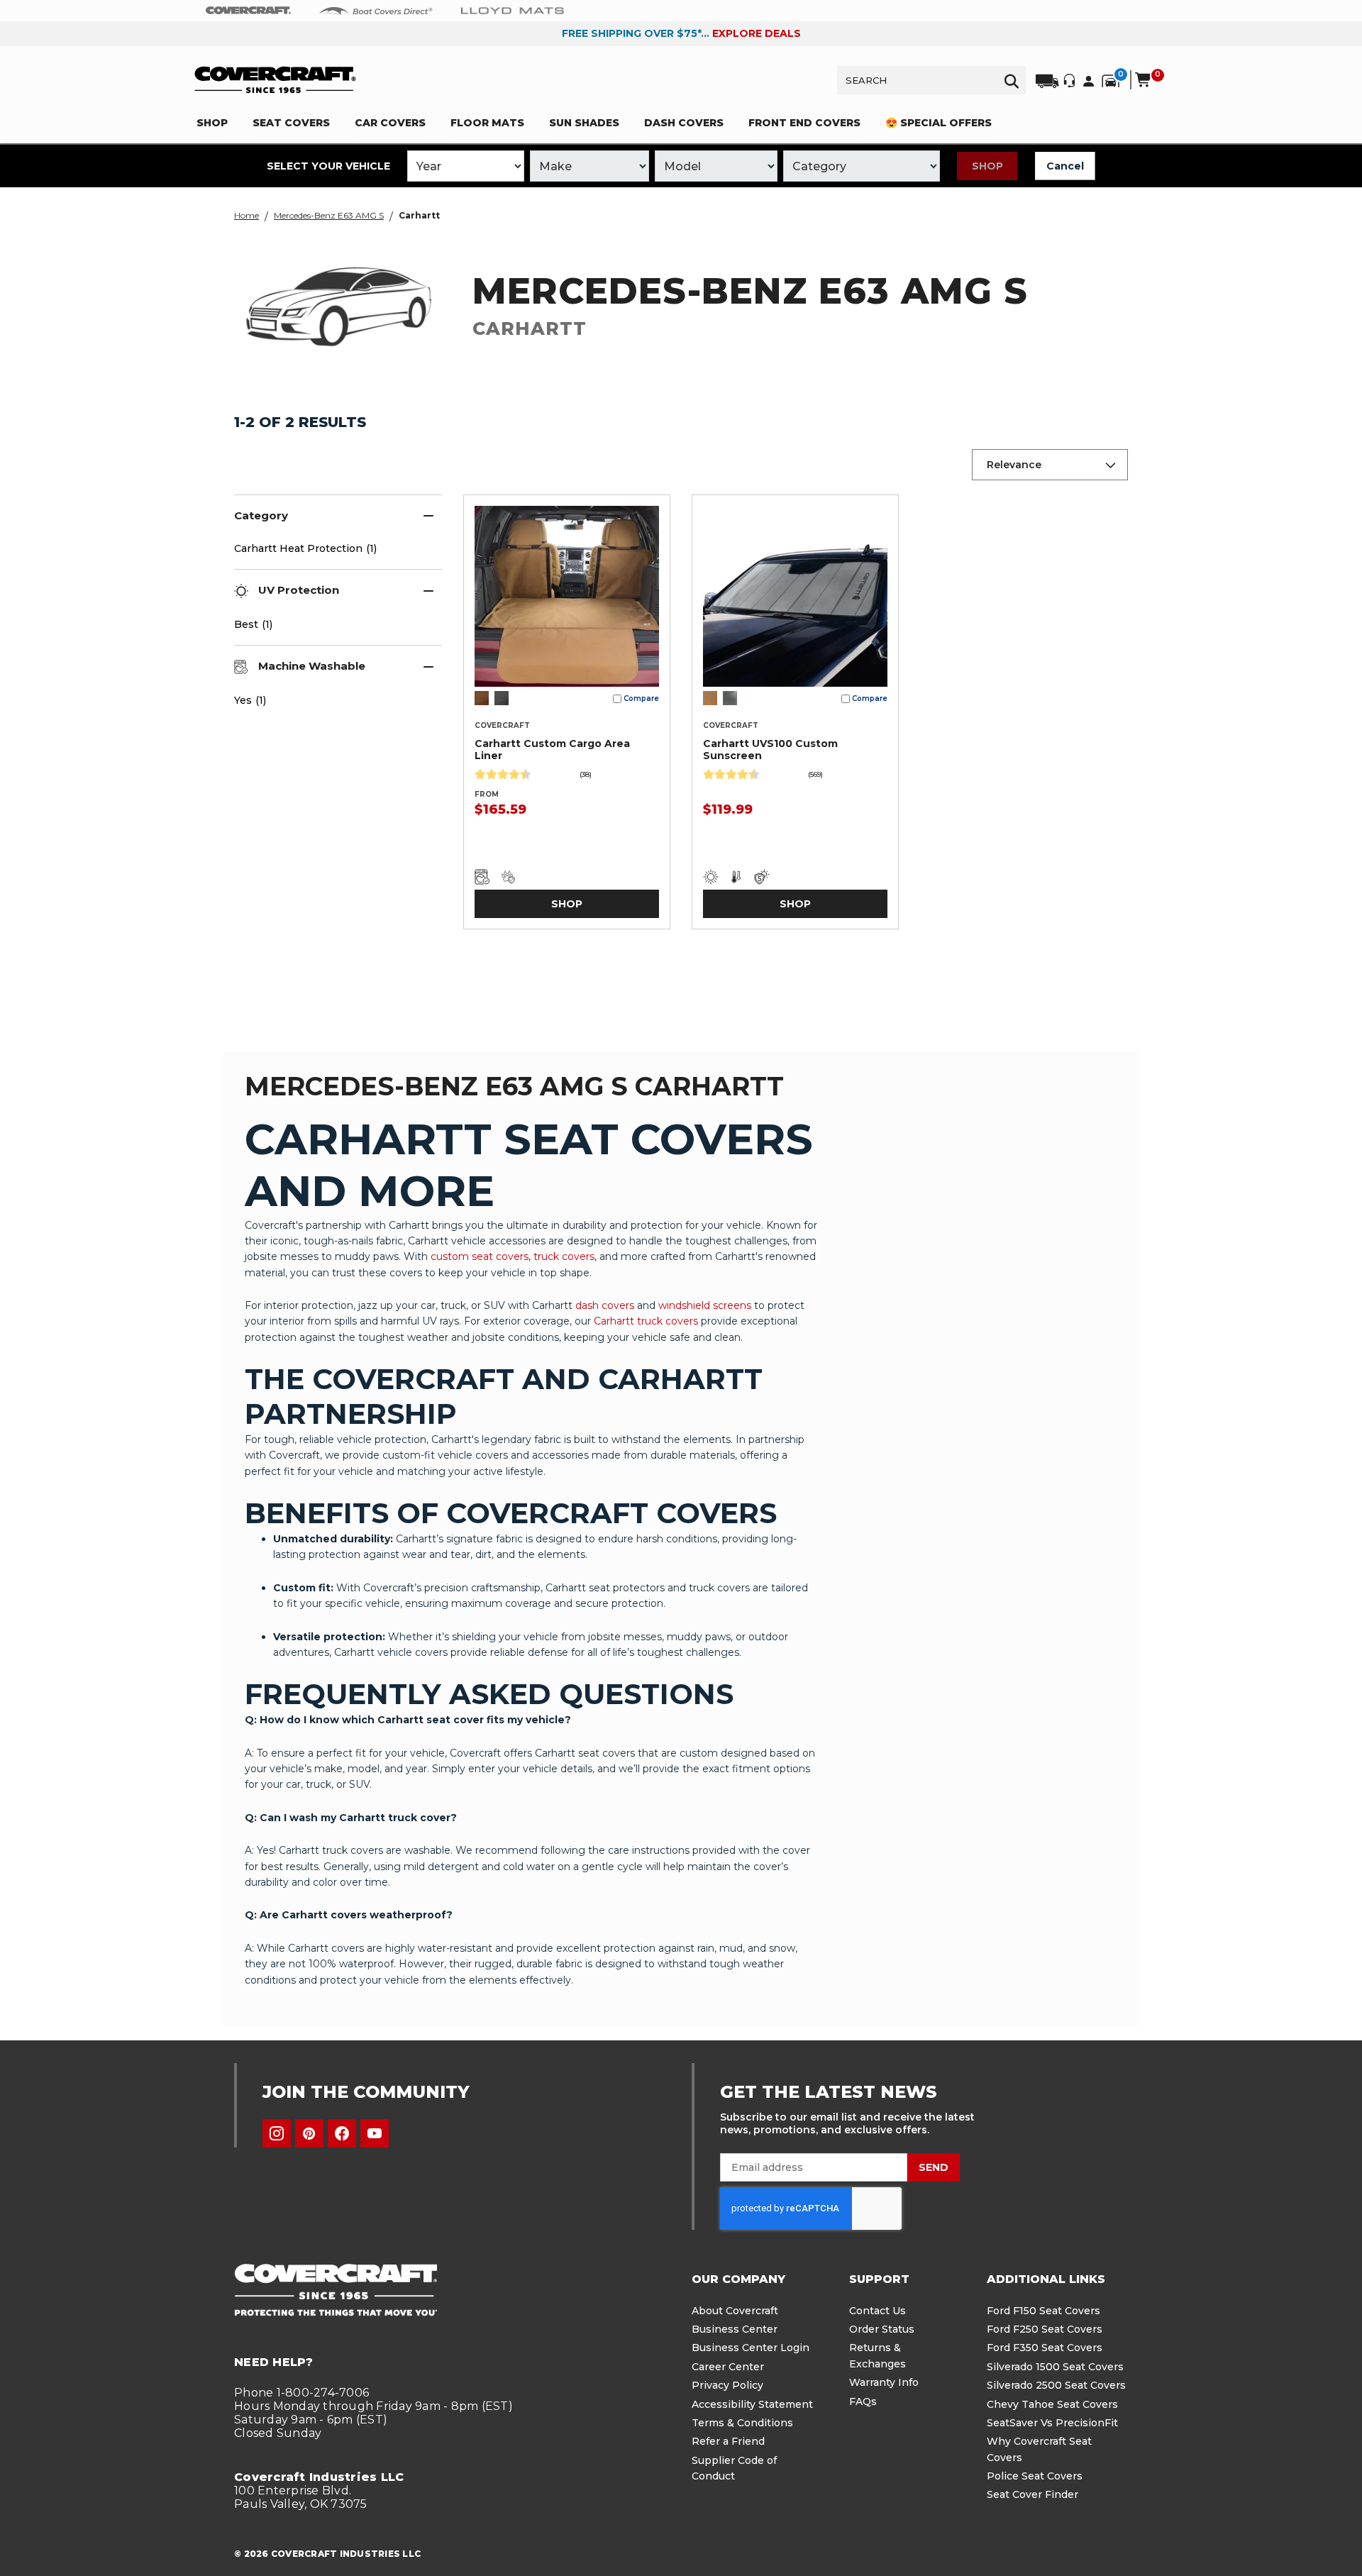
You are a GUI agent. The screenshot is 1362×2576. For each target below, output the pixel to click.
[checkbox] (330, 700)
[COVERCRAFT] (275, 80)
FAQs (863, 2401)
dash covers (605, 1305)
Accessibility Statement (752, 2404)
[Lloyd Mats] (513, 10)
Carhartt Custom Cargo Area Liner (552, 750)
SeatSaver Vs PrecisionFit (1052, 2423)
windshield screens (705, 1305)
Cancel (1065, 166)
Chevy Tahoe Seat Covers (1052, 2404)
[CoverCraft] (248, 11)
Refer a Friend (728, 2441)
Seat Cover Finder (1032, 2494)
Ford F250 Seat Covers (1045, 2329)
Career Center (728, 2367)
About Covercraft (735, 2311)
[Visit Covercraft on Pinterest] (309, 2133)
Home (247, 215)
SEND (934, 2167)
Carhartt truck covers (646, 1321)
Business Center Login (751, 2348)
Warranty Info (884, 2382)
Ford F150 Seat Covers (1043, 2311)
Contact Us (877, 2311)
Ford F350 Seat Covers (1045, 2348)
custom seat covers (480, 1256)
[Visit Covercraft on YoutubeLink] (375, 2133)
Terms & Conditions (742, 2423)
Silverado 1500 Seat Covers (1055, 2367)
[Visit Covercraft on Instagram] (277, 2133)
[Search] (1012, 80)
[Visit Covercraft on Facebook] (342, 2133)
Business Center (735, 2329)
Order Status (882, 2329)
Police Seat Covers (1035, 2476)
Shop (987, 166)
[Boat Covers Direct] (376, 10)
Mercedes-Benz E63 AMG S (329, 215)
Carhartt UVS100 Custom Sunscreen (770, 750)
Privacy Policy (727, 2385)
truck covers (564, 1256)
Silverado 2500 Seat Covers (1056, 2385)
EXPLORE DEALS (757, 33)
